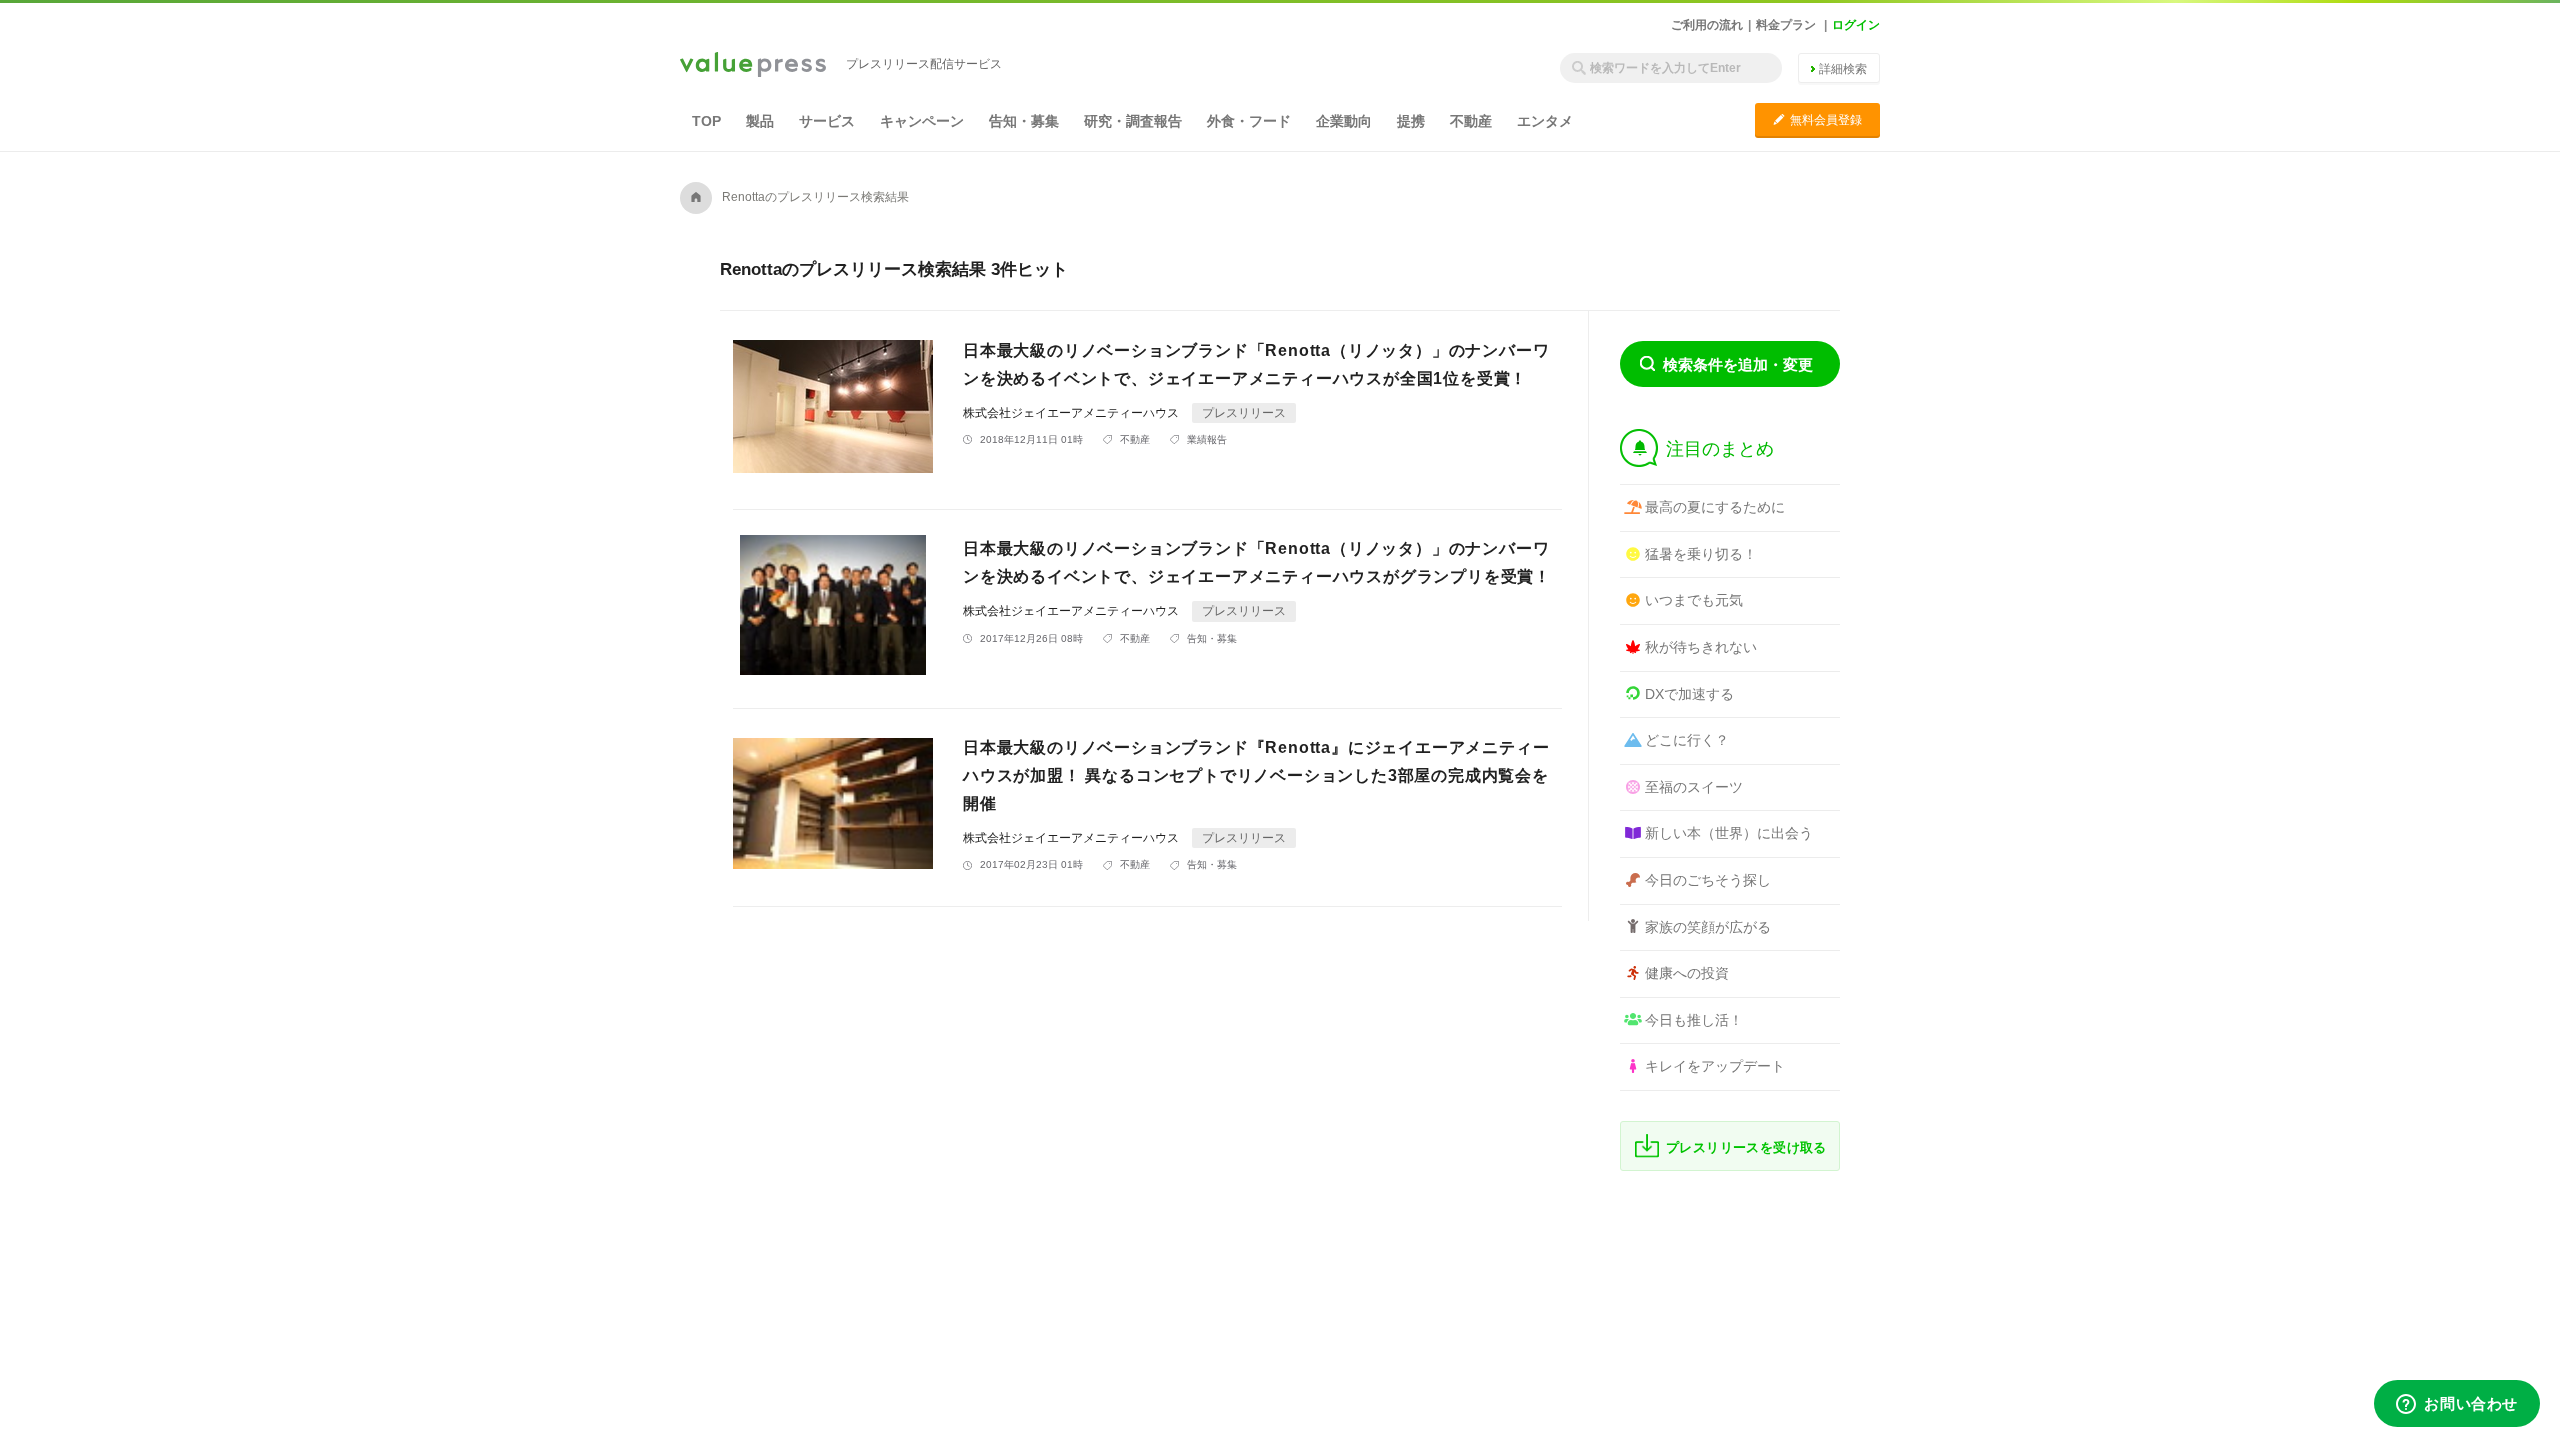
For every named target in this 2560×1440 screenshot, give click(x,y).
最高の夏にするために (1715, 507)
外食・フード (1249, 121)
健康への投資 (1687, 973)
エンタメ (1545, 121)
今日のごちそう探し (1708, 880)
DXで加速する (1689, 694)
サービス (827, 121)
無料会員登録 (1817, 119)
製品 (760, 121)
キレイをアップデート (1715, 1066)
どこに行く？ (1687, 740)
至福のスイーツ (1694, 787)
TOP (706, 121)
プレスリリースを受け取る (1746, 1147)
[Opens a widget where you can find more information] (2457, 1405)
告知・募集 (1024, 121)
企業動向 (1344, 121)
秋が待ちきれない (1701, 647)
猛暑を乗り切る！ (1701, 554)
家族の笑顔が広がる (1708, 927)
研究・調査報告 (1133, 121)
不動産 (1471, 121)
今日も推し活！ (1694, 1020)
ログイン (1856, 25)
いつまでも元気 (1694, 600)
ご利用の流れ (1707, 25)
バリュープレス (753, 66)
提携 (1411, 121)
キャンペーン (922, 121)
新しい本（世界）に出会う (1729, 833)
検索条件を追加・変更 (1738, 364)
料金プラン (1786, 25)
